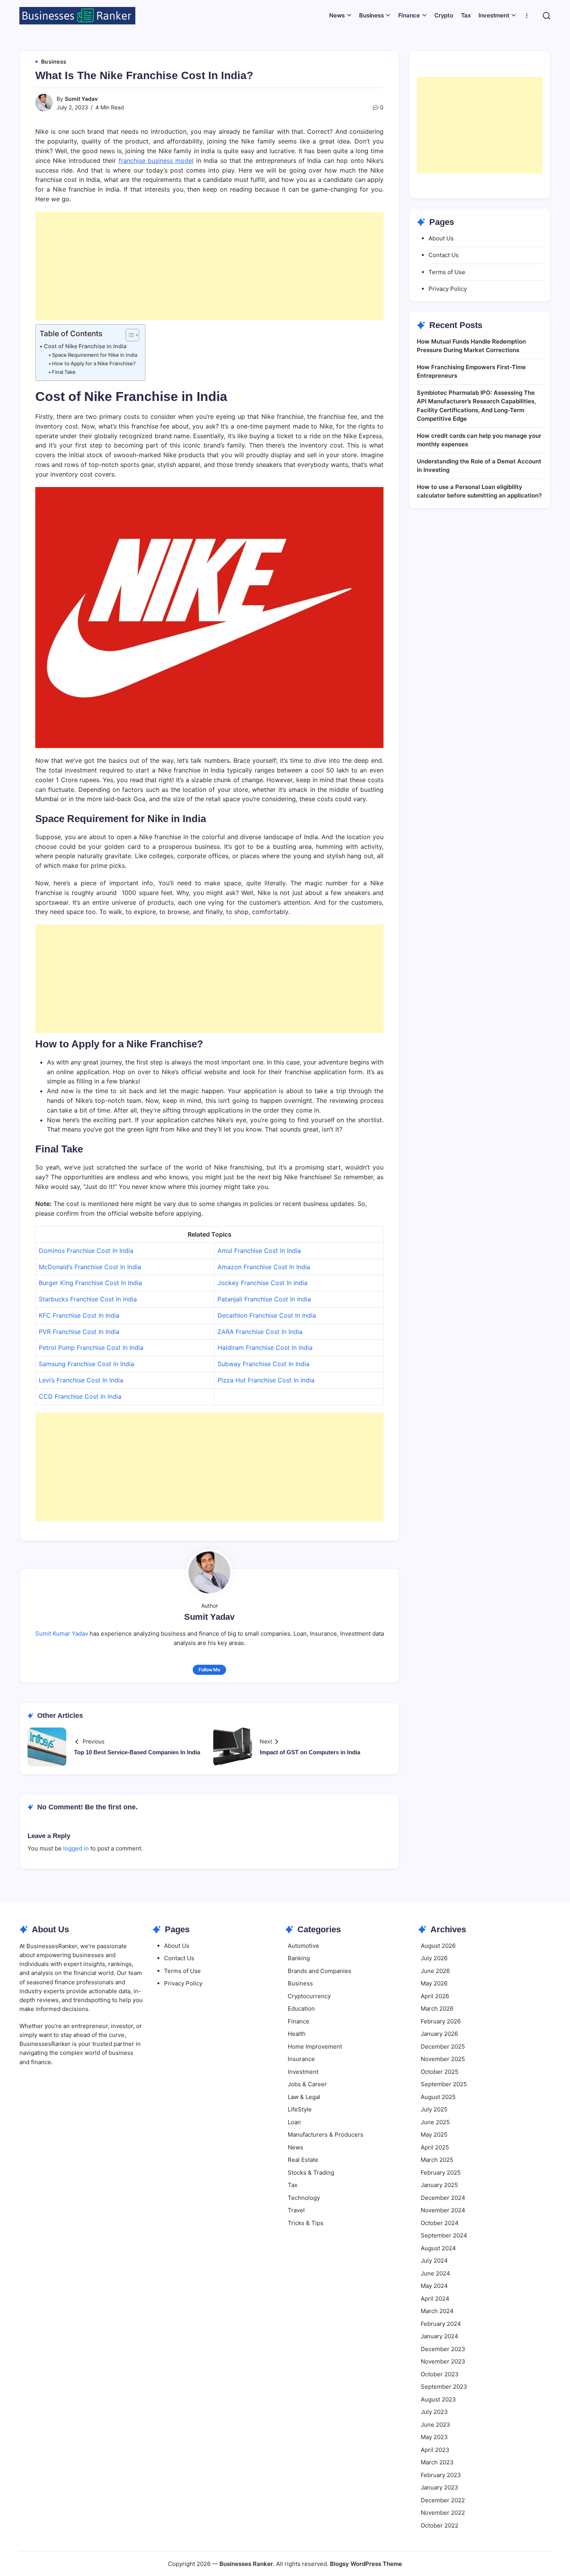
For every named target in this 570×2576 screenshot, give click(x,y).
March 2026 (437, 2008)
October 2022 (440, 2525)
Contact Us (444, 255)
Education (301, 2008)
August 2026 (438, 1946)
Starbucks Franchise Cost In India (88, 1299)
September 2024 (444, 2235)
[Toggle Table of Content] (129, 335)
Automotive (303, 1946)
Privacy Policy (448, 289)
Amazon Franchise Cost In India (264, 1267)
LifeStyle (300, 2109)
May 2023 (434, 2437)
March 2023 (437, 2462)
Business (300, 1983)
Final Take (64, 372)
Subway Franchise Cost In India (263, 1364)
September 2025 (444, 2084)
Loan (294, 2122)
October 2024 (440, 2223)
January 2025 (439, 2185)
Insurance (301, 2059)
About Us (441, 238)
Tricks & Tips (306, 2223)
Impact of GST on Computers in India (310, 1752)
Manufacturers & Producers (326, 2135)
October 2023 (440, 2374)
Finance (299, 2021)
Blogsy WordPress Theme (366, 2564)
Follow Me (209, 1670)
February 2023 (441, 2475)
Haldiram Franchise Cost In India (265, 1348)
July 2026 (434, 1958)
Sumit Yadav (81, 99)
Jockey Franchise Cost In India (263, 1283)
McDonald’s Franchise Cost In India (90, 1267)
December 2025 (443, 2046)
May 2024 (434, 2286)
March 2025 (437, 2160)
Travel (296, 2210)
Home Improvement (315, 2046)
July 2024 (434, 2261)
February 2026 (441, 2021)
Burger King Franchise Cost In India (90, 1283)
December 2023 (443, 2349)
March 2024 (437, 2311)
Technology (304, 2198)
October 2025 (440, 2072)
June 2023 (435, 2425)
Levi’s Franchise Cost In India (81, 1380)
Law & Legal (304, 2097)
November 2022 (443, 2513)
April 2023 (435, 2450)
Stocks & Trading (311, 2173)
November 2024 (443, 2210)
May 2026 (434, 1983)
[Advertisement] (209, 266)
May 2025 (434, 2135)
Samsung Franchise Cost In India (86, 1364)
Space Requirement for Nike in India (95, 355)
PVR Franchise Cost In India (79, 1332)
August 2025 (438, 2097)
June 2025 (435, 2122)
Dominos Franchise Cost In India (86, 1251)
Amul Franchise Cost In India (259, 1251)
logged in (76, 1848)
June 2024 (435, 2273)
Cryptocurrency (309, 1996)
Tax (293, 2185)
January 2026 (439, 2034)
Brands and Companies (320, 1971)
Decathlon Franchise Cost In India (267, 1315)
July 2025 (434, 2109)
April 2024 (435, 2299)
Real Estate (303, 2160)
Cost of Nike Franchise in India (85, 346)
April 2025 (435, 2147)
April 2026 (435, 1996)
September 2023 (444, 2387)
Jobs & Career (307, 2084)
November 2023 (443, 2361)
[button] (547, 16)
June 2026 (435, 1971)
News (295, 2147)
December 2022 (443, 2500)
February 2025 (441, 2173)
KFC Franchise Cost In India (79, 1315)
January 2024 (440, 2336)
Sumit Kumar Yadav (62, 1634)
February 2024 (441, 2324)
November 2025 (443, 2059)
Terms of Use (447, 272)
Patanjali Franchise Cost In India (264, 1299)
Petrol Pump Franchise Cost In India (91, 1348)
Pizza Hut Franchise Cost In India (266, 1380)
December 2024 (443, 2198)
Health (297, 2034)
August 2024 (438, 2248)
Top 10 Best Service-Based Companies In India (137, 1752)
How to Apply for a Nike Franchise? (94, 363)
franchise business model (156, 161)
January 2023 (440, 2487)
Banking (299, 1958)
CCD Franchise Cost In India (80, 1396)
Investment (303, 2072)
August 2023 (438, 2399)
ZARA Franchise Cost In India (260, 1332)
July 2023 (434, 2412)
